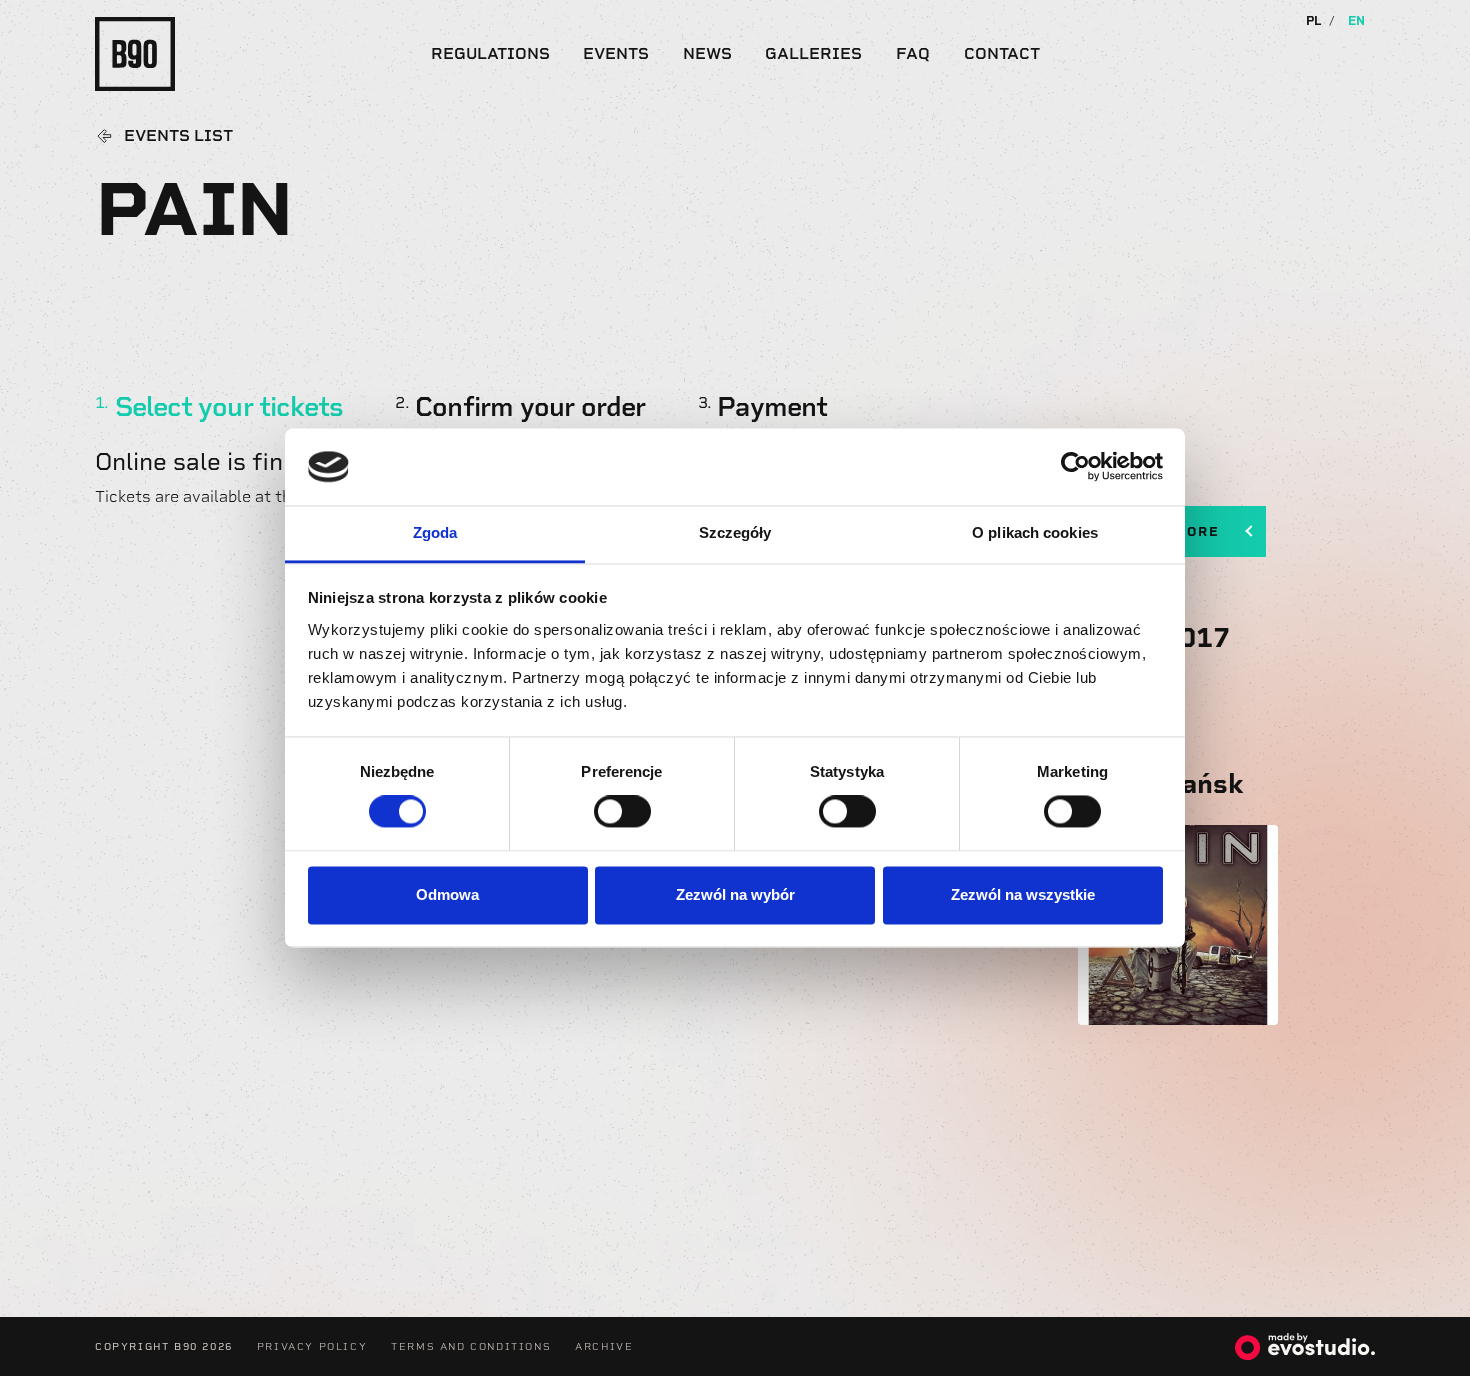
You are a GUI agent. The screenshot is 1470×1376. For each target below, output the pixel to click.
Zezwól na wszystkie (1023, 894)
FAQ (913, 53)
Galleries (813, 53)
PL (1314, 21)
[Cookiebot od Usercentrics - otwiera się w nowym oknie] (1075, 467)
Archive (604, 1346)
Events (616, 53)
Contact (1002, 53)
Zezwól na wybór (735, 894)
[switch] (622, 812)
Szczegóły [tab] (735, 532)
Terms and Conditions (471, 1346)
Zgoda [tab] (435, 532)
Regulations (490, 53)
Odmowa (447, 894)
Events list (178, 136)
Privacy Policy (312, 1346)
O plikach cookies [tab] (1035, 532)
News (707, 53)
